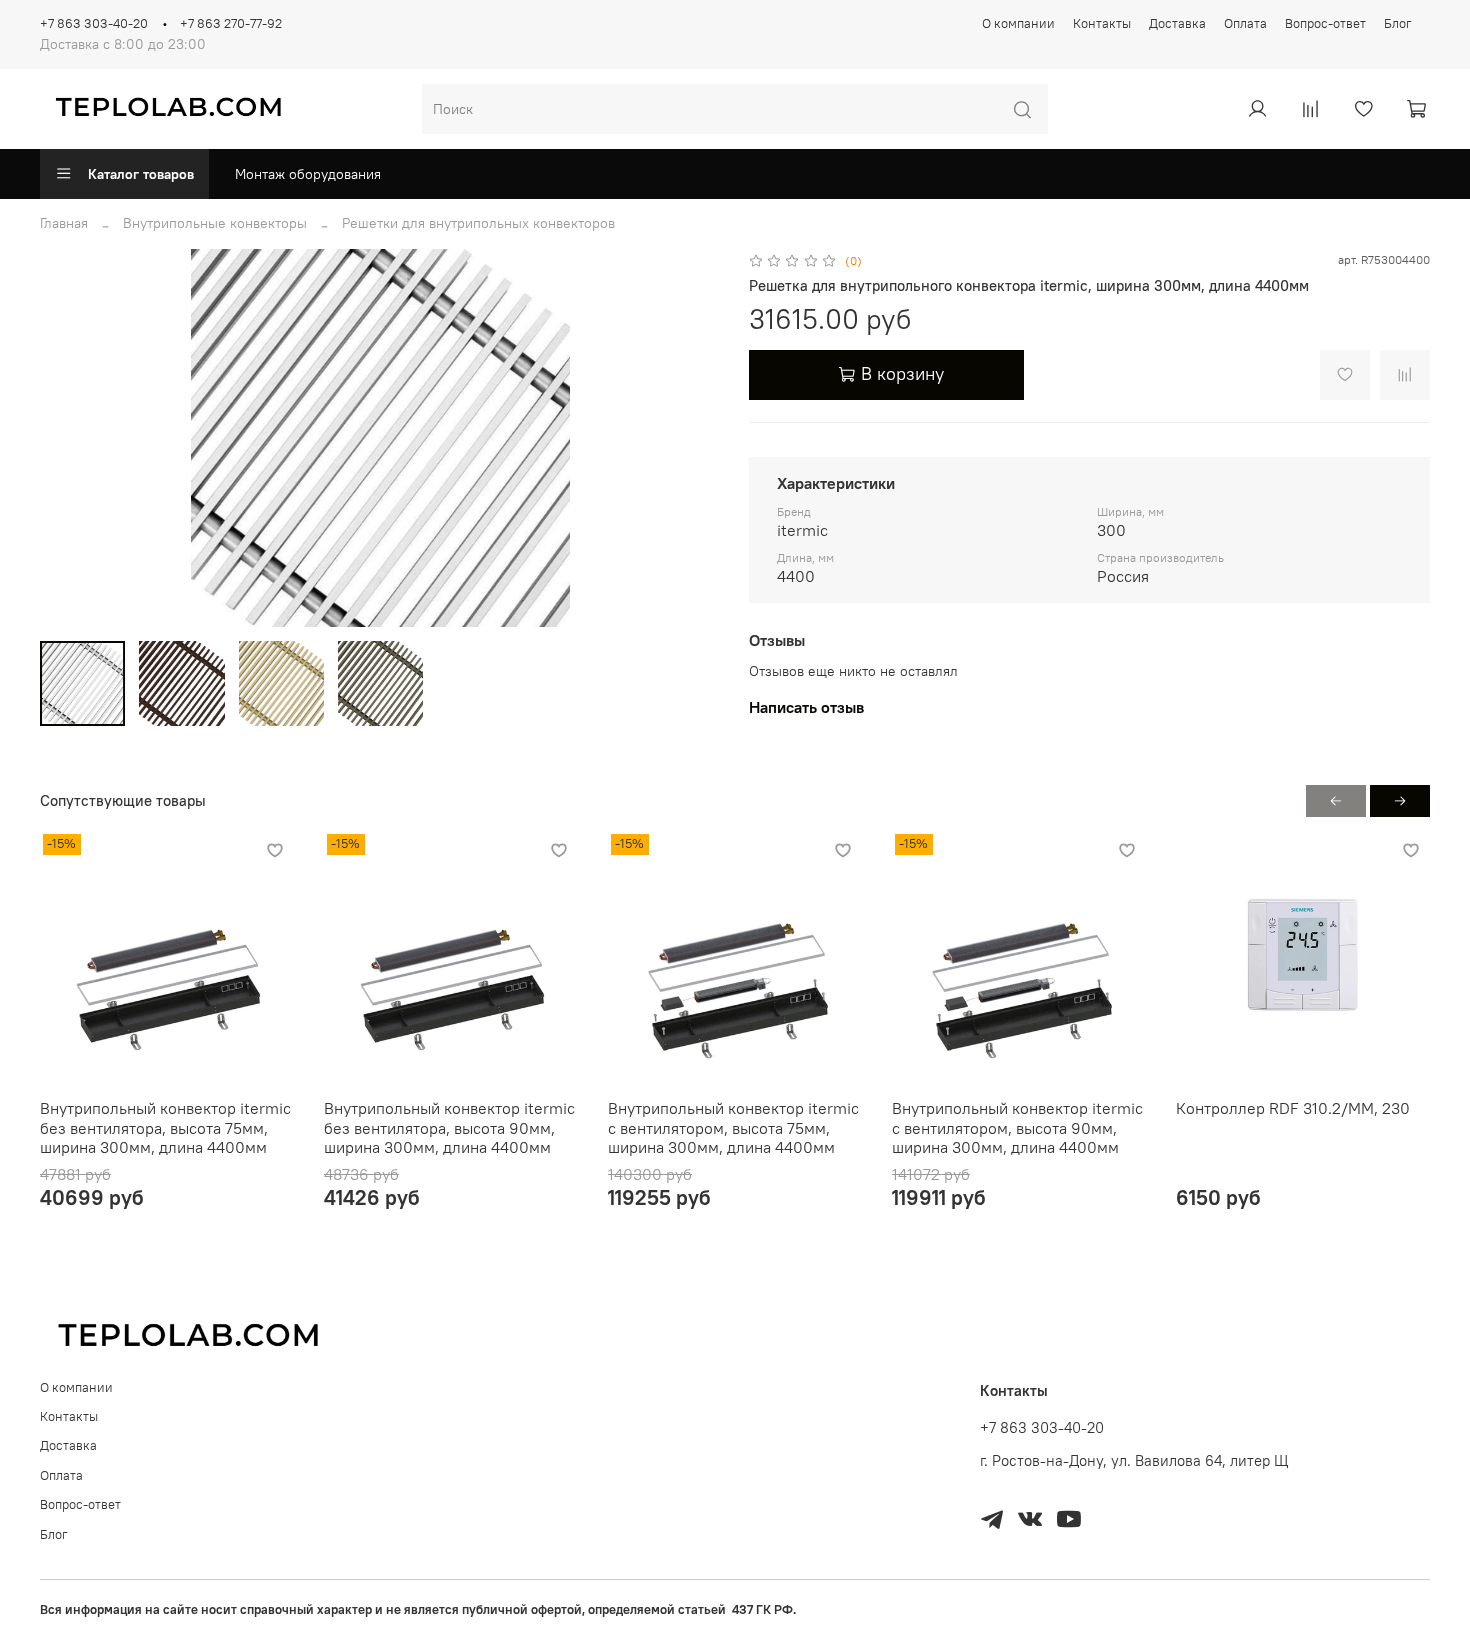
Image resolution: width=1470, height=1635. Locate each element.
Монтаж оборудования (308, 174)
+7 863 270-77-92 (231, 23)
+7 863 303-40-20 (94, 23)
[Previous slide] (68, 438)
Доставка (1177, 23)
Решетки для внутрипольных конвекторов (478, 223)
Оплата (1245, 23)
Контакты (1102, 23)
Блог (1398, 23)
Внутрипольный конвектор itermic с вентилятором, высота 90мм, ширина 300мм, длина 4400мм (1017, 1127)
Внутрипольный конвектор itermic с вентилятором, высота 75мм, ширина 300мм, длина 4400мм (733, 1127)
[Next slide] (693, 438)
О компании (1018, 23)
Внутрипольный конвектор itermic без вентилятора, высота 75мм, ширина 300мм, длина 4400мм (165, 1127)
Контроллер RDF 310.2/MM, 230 (1293, 1108)
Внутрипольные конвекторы (215, 223)
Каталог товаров (141, 174)
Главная (64, 223)
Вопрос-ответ (1325, 23)
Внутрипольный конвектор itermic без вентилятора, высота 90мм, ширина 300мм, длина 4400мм (449, 1127)
